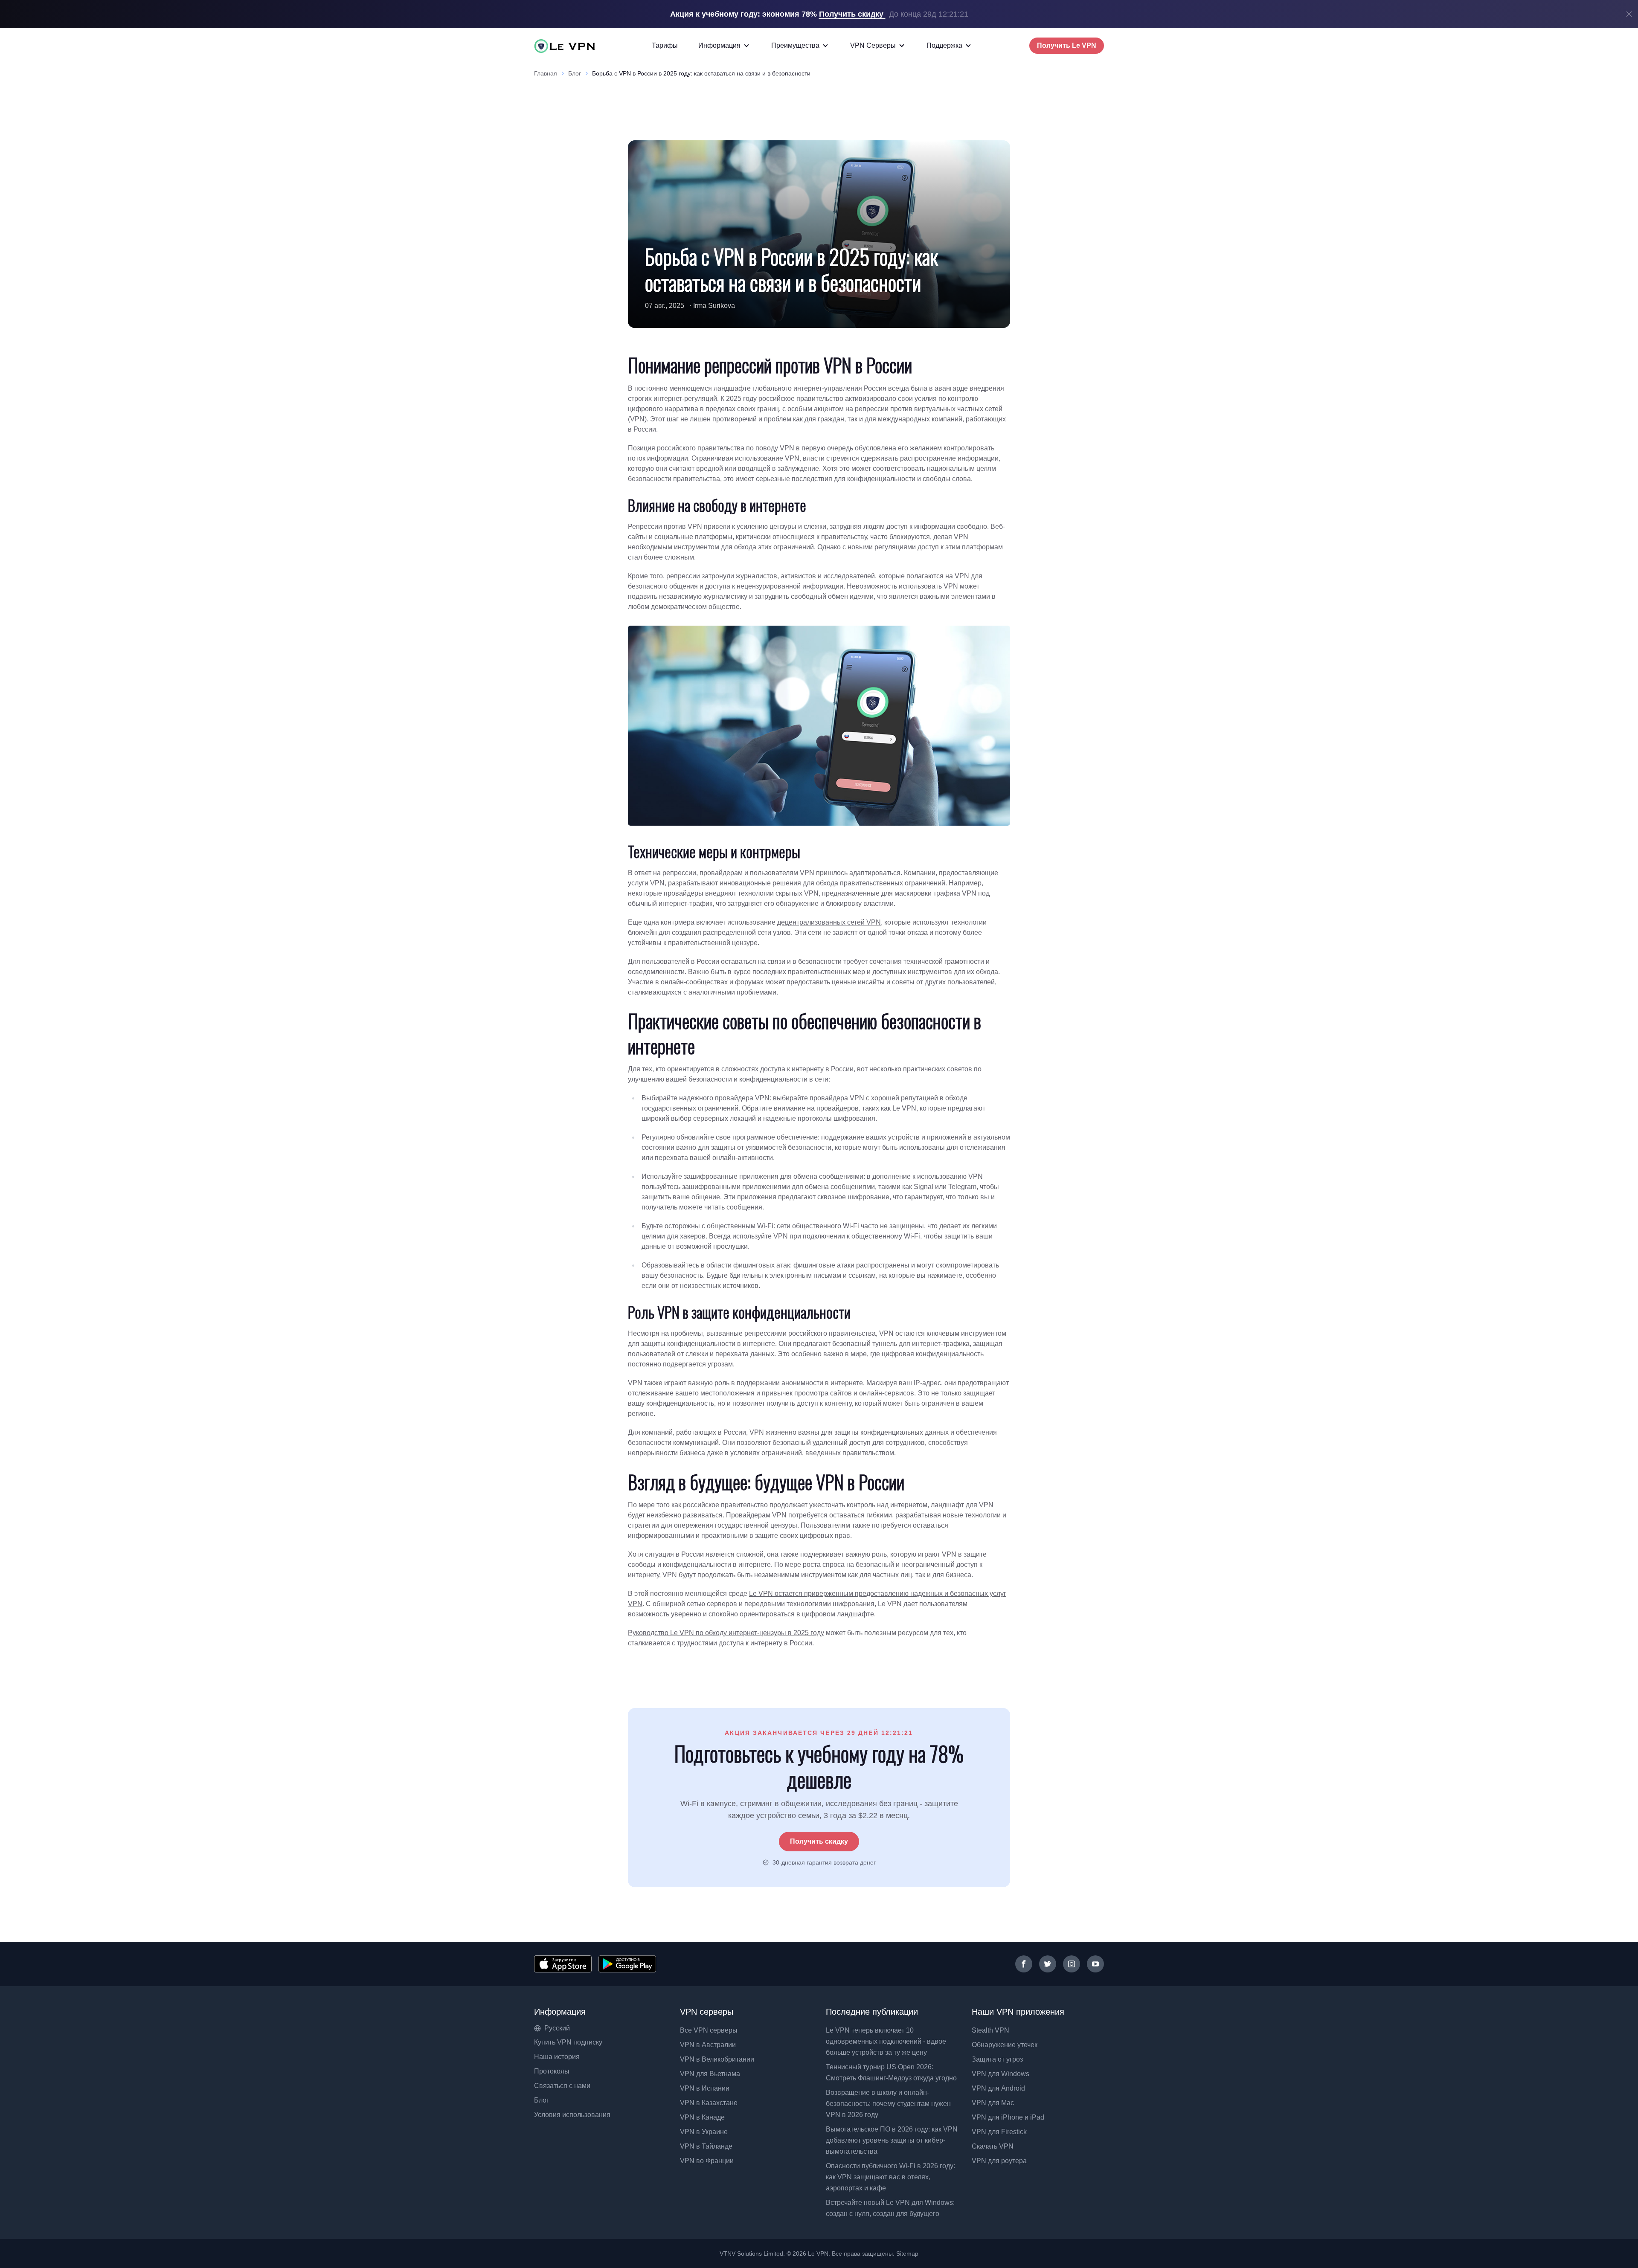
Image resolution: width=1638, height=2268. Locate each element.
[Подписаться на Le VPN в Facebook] (1024, 1964)
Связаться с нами (562, 2086)
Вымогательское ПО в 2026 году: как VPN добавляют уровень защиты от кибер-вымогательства (892, 2140)
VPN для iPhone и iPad (1008, 2117)
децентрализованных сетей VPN (829, 922)
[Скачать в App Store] (563, 1964)
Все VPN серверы (709, 2030)
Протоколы (552, 2071)
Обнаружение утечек (1005, 2045)
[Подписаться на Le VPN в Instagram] (1072, 1964)
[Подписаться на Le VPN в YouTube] (1095, 1964)
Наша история (557, 2057)
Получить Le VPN (1067, 45)
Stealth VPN (990, 2030)
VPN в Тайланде (706, 2146)
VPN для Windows (1001, 2074)
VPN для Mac (993, 2103)
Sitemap (908, 2253)
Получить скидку (819, 1841)
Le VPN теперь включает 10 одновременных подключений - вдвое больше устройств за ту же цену (886, 2041)
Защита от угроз (997, 2059)
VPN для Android (998, 2088)
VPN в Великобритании (717, 2059)
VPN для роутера (999, 2161)
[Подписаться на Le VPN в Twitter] (1048, 1964)
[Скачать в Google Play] (627, 1964)
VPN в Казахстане (709, 2103)
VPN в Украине (704, 2132)
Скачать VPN (993, 2146)
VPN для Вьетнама (710, 2074)
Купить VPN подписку (568, 2042)
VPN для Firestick (999, 2132)
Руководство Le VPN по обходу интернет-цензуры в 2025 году (726, 1633)
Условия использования (572, 2115)
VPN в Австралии (708, 2045)
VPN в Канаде (702, 2117)
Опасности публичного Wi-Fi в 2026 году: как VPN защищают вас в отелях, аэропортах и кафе (890, 2177)
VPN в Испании (705, 2088)
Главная (546, 73)
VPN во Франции (707, 2161)
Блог (575, 73)
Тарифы (665, 45)
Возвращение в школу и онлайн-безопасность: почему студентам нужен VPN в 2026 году (888, 2104)
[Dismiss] (1629, 14)
